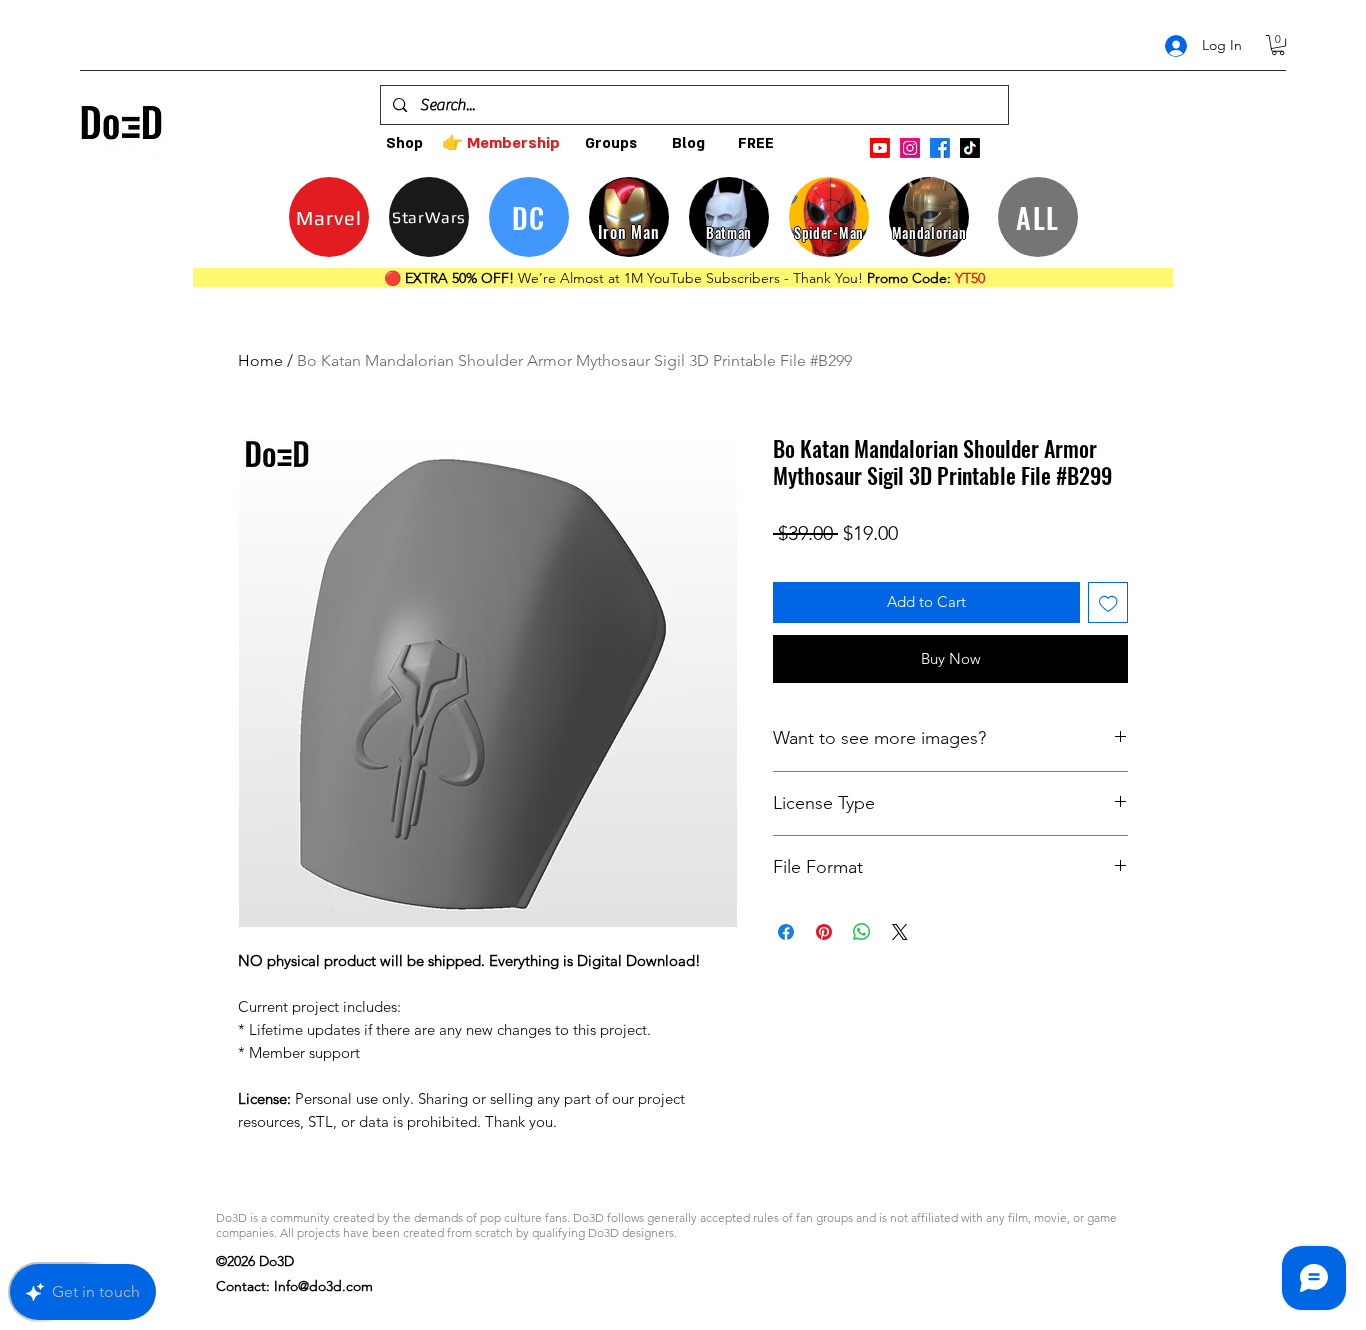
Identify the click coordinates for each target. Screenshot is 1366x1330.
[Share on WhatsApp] (862, 932)
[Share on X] (900, 932)
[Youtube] (880, 148)
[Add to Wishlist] (1108, 602)
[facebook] (940, 148)
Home (260, 360)
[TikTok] (970, 148)
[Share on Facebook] (786, 932)
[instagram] (910, 148)
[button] (1278, 45)
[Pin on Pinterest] (824, 932)
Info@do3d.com (323, 1286)
